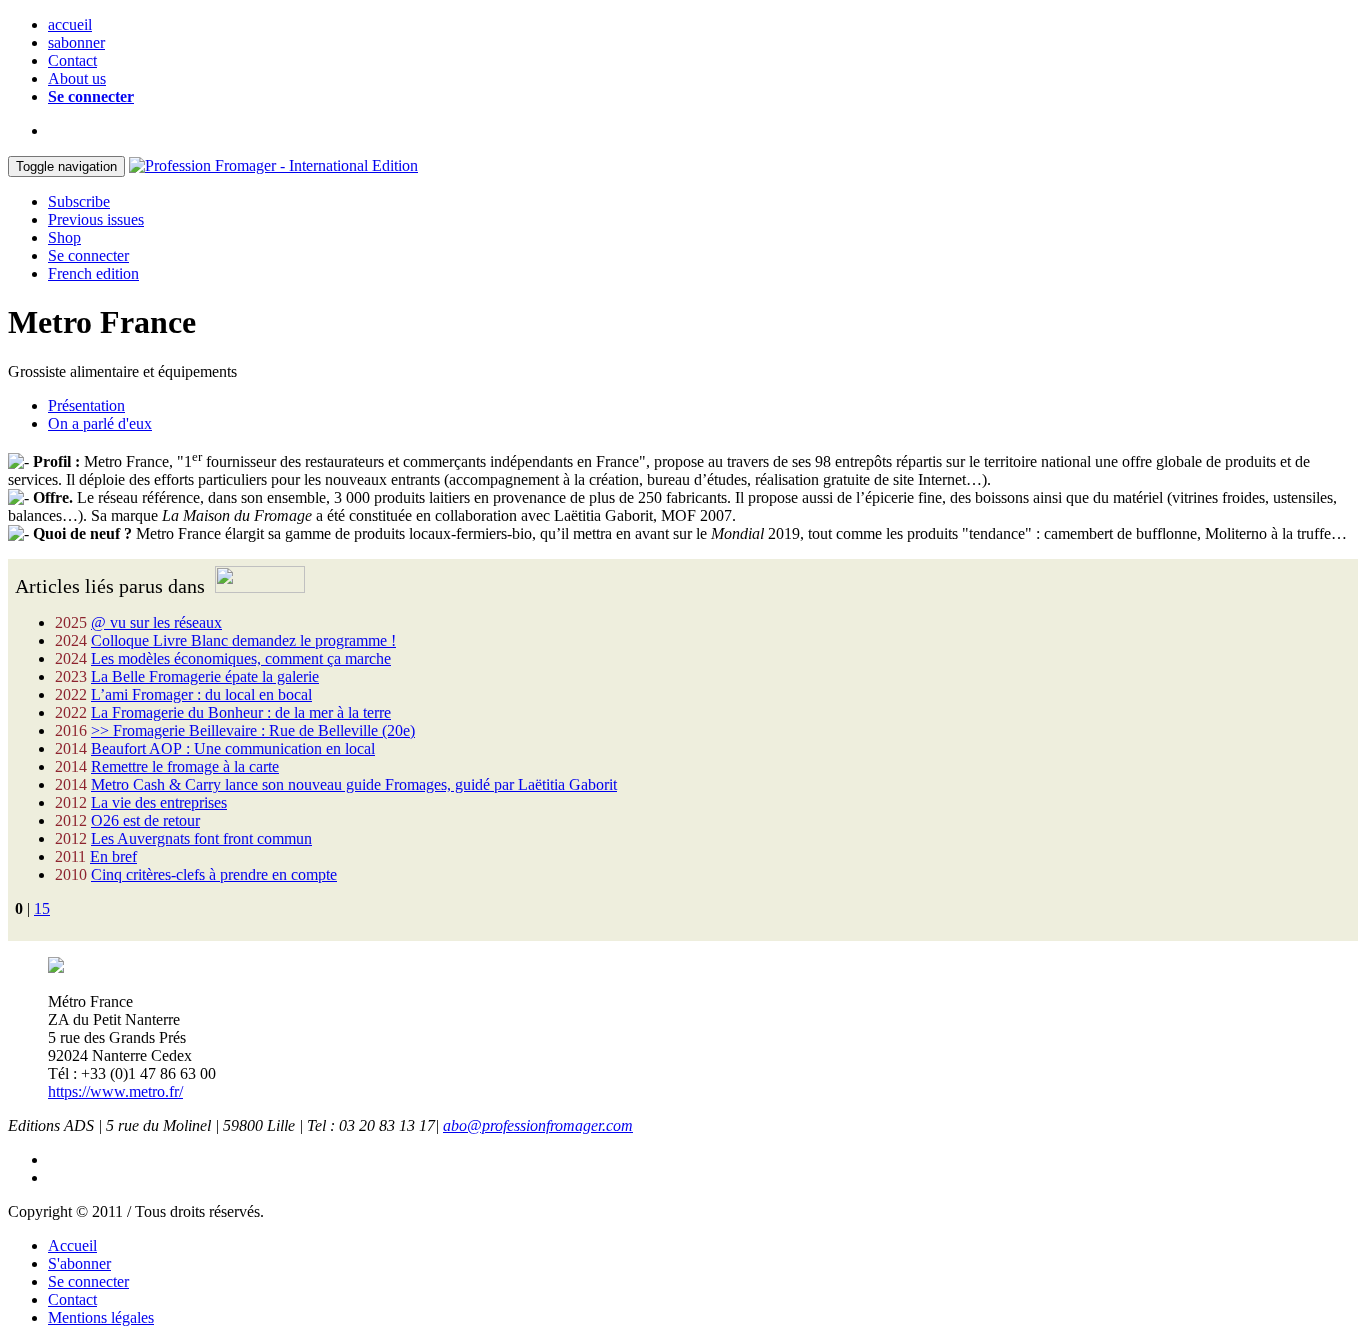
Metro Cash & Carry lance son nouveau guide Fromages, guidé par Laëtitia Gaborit (354, 784)
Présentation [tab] (86, 405)
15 (42, 908)
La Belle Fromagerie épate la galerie (205, 676)
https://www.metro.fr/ (115, 1091)
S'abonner (79, 1263)
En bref (113, 856)
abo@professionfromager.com (538, 1125)
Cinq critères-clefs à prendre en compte (214, 874)
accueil (70, 24)
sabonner (76, 42)
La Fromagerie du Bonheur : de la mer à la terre (241, 712)
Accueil (72, 1245)
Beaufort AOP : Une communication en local (233, 748)
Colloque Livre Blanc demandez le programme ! (243, 640)
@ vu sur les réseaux (156, 622)
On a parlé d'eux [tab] (100, 423)
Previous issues (96, 219)
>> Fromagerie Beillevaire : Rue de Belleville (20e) (253, 730)
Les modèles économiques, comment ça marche (241, 658)
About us (77, 78)
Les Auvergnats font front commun (201, 838)
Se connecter (91, 96)
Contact (72, 60)
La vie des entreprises (159, 802)
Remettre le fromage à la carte (185, 766)
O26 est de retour (145, 820)
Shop (64, 237)
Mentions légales (101, 1317)
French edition (93, 273)
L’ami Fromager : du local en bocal (201, 694)
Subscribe (79, 201)
